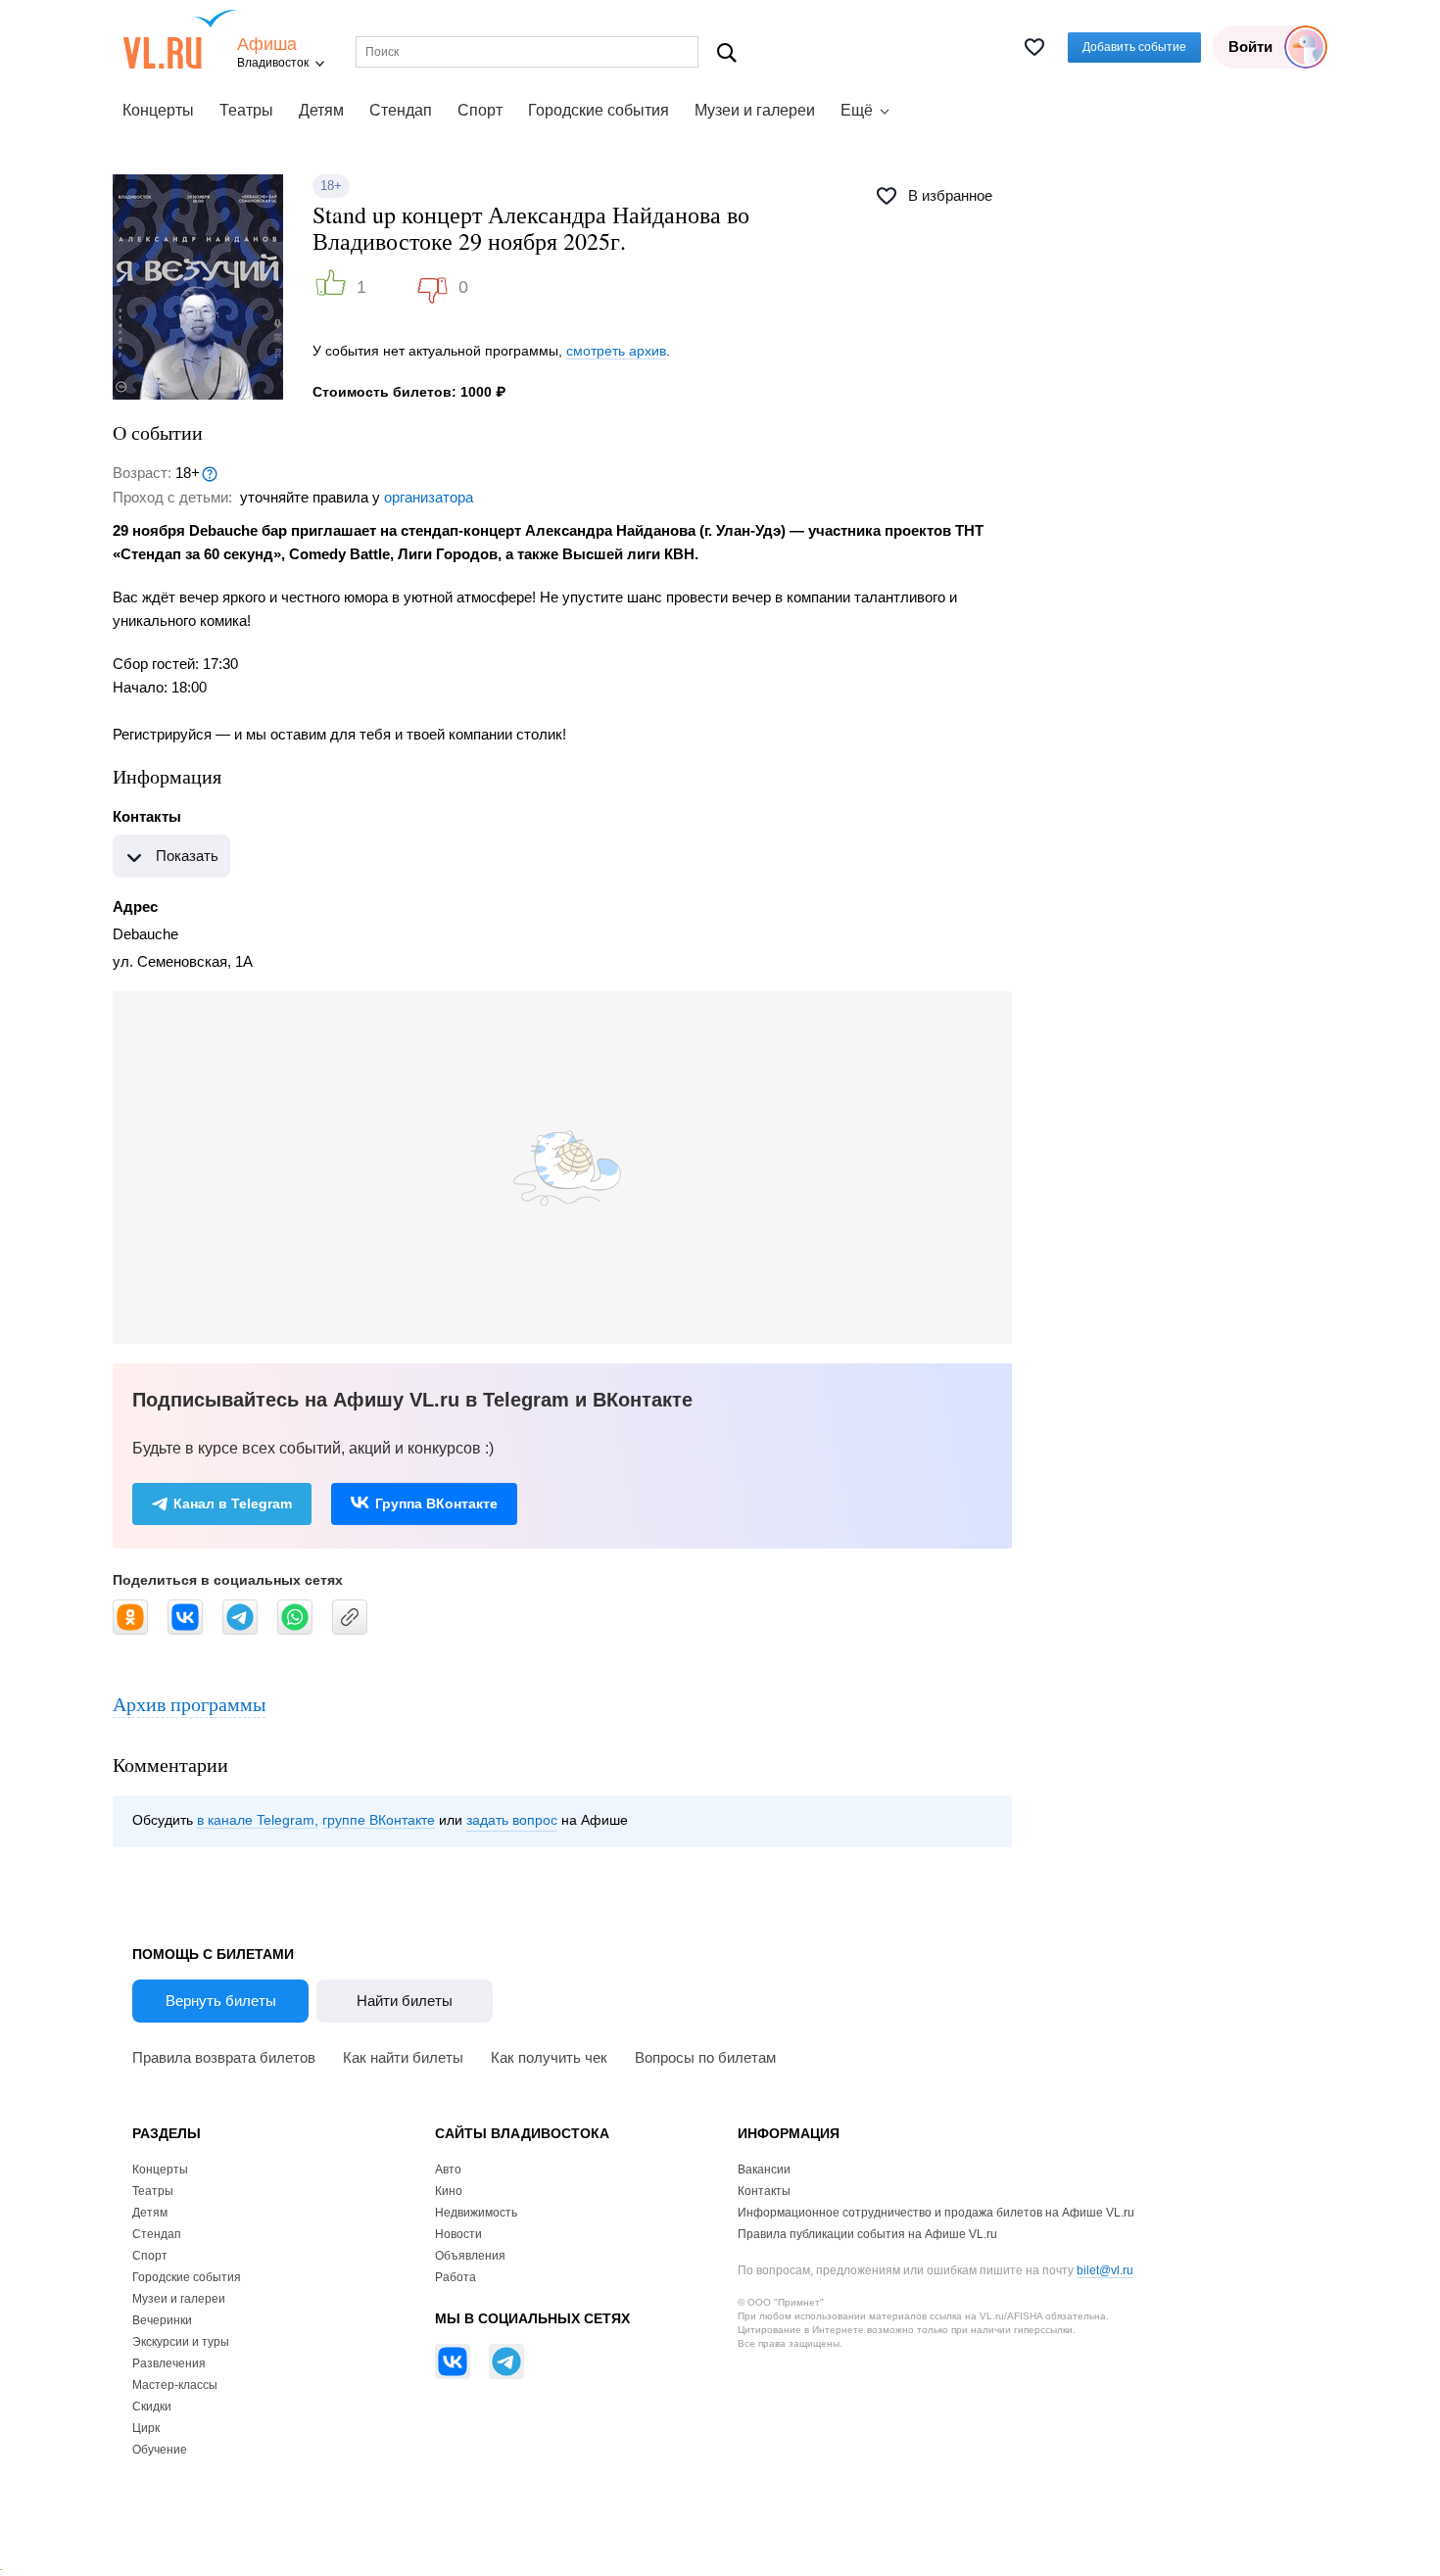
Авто (448, 2170)
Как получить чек (549, 2057)
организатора (429, 497)
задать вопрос (512, 1820)
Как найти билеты (403, 2057)
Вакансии (764, 2170)
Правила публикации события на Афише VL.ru (867, 2234)
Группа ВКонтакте (436, 1503)
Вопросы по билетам (705, 2057)
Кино (449, 2191)
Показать (187, 856)
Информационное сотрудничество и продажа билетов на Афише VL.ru (936, 2213)
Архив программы (189, 1704)
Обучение (160, 2450)
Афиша (267, 45)
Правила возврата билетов (224, 2057)
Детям (321, 110)
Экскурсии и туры (181, 2342)
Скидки (152, 2407)
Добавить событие (1134, 47)
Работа (456, 2277)
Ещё (857, 110)
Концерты (158, 110)
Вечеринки (162, 2320)
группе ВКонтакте (379, 1820)
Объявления (470, 2256)
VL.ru (180, 39)
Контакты (764, 2191)
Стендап (401, 110)
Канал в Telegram (233, 1503)
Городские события (599, 110)
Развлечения (169, 2363)
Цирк (146, 2428)
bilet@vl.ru (1105, 2270)
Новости (458, 2234)
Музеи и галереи (755, 110)
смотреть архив (616, 351)
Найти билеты (405, 2001)
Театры (246, 110)
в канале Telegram (256, 1820)
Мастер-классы (175, 2385)
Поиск (727, 52)
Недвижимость (476, 2213)
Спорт (480, 110)
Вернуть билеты (221, 2001)
